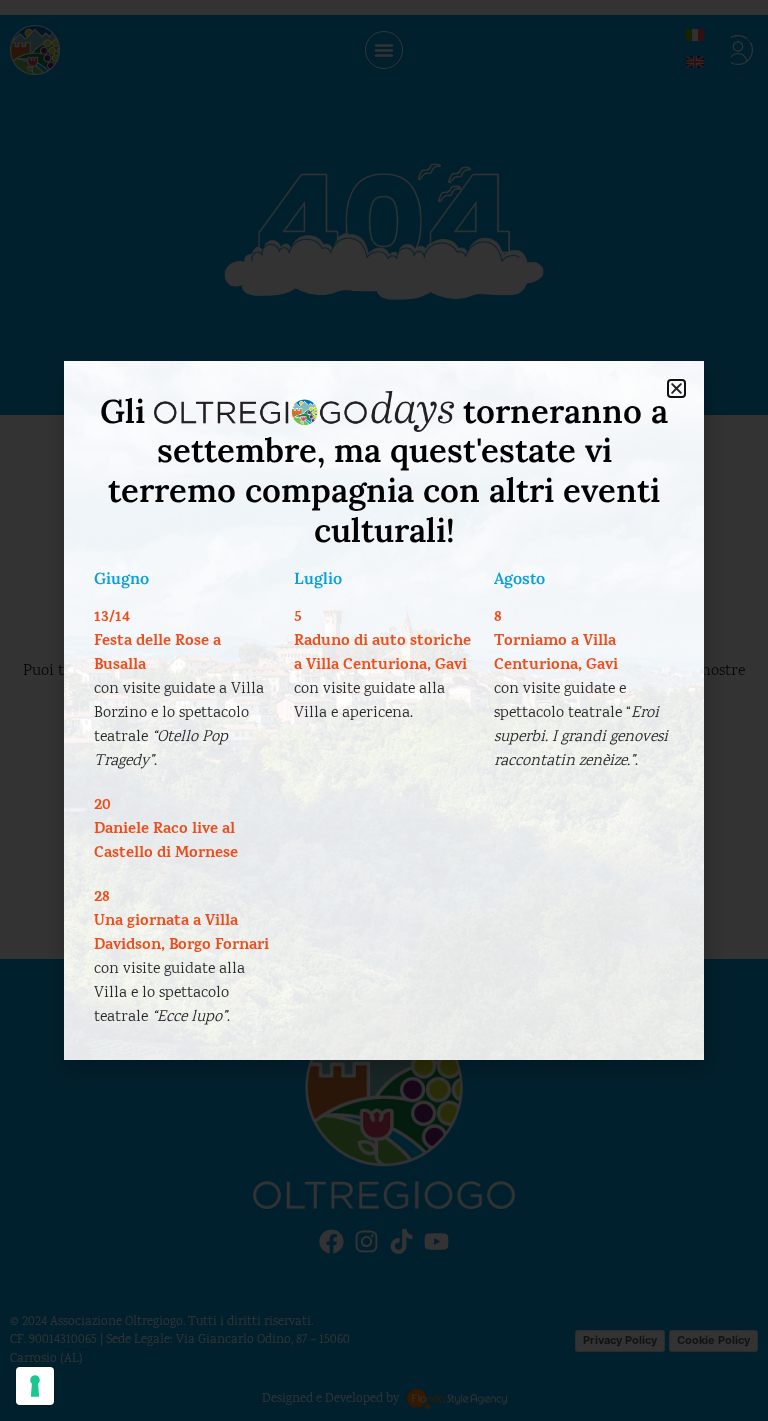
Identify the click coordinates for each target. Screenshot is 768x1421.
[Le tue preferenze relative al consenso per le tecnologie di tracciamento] (35, 1386)
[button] (676, 388)
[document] (384, 710)
